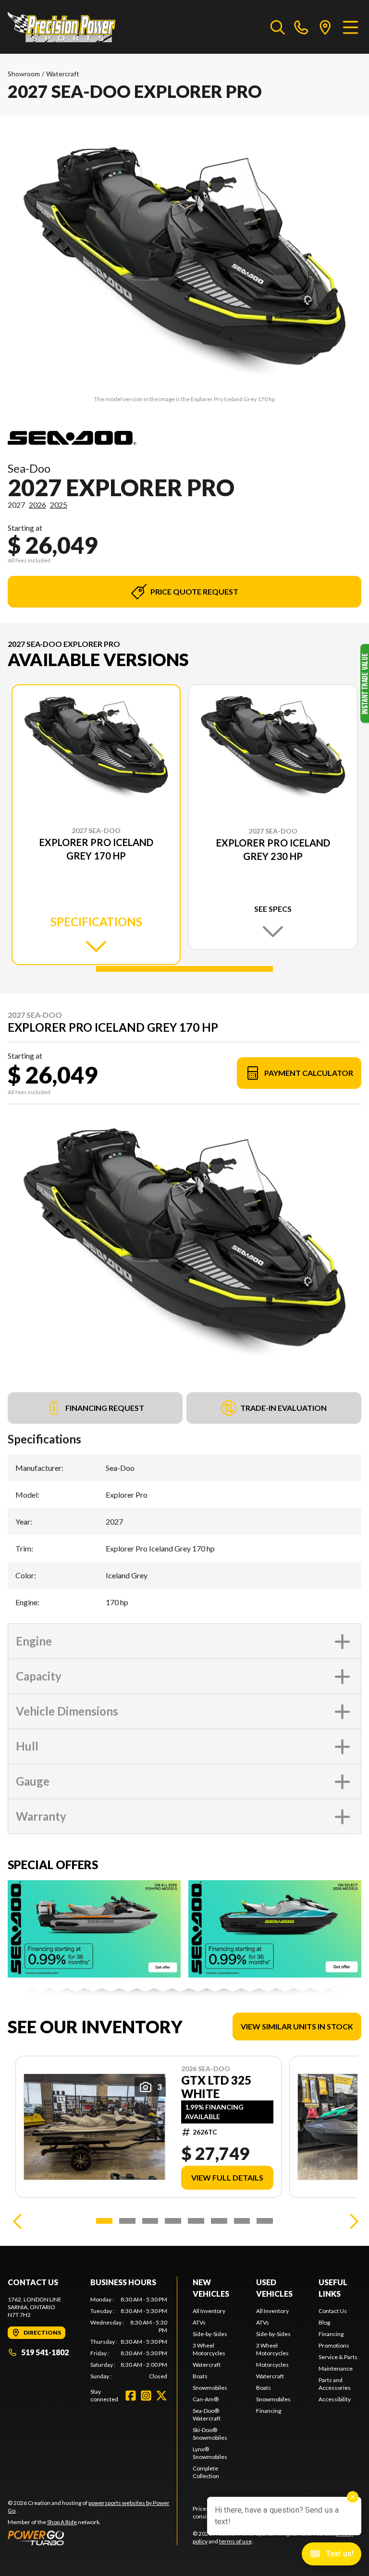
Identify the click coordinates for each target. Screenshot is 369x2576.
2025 (59, 505)
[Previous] (17, 2221)
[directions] (325, 27)
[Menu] (351, 27)
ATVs (199, 2322)
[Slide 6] (219, 2221)
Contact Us (333, 2311)
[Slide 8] (265, 2221)
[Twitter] (161, 2396)
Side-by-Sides (210, 2334)
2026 (37, 505)
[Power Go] (92, 2538)
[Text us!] (332, 2555)
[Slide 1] (184, 969)
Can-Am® (206, 2399)
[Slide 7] (242, 2221)
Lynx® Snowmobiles (210, 2453)
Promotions (334, 2345)
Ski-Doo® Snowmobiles (210, 2434)
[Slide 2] (127, 2221)
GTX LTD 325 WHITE (216, 2087)
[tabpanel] (129, 2338)
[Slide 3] (150, 2221)
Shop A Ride (62, 2522)
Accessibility (335, 2399)
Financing (269, 2411)
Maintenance (336, 2368)
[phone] (301, 27)
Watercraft (63, 74)
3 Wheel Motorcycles (209, 2349)
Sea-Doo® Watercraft (207, 2415)
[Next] (352, 2221)
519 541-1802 (45, 2352)
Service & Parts (338, 2357)
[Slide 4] (173, 2221)
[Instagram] (146, 2396)
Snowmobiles (210, 2388)
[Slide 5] (196, 2221)
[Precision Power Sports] (61, 27)
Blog (324, 2322)
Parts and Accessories (335, 2384)
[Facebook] (131, 2396)
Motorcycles (272, 2365)
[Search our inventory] (278, 27)
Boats (200, 2376)
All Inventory (209, 2311)
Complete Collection (206, 2472)
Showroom (24, 74)
